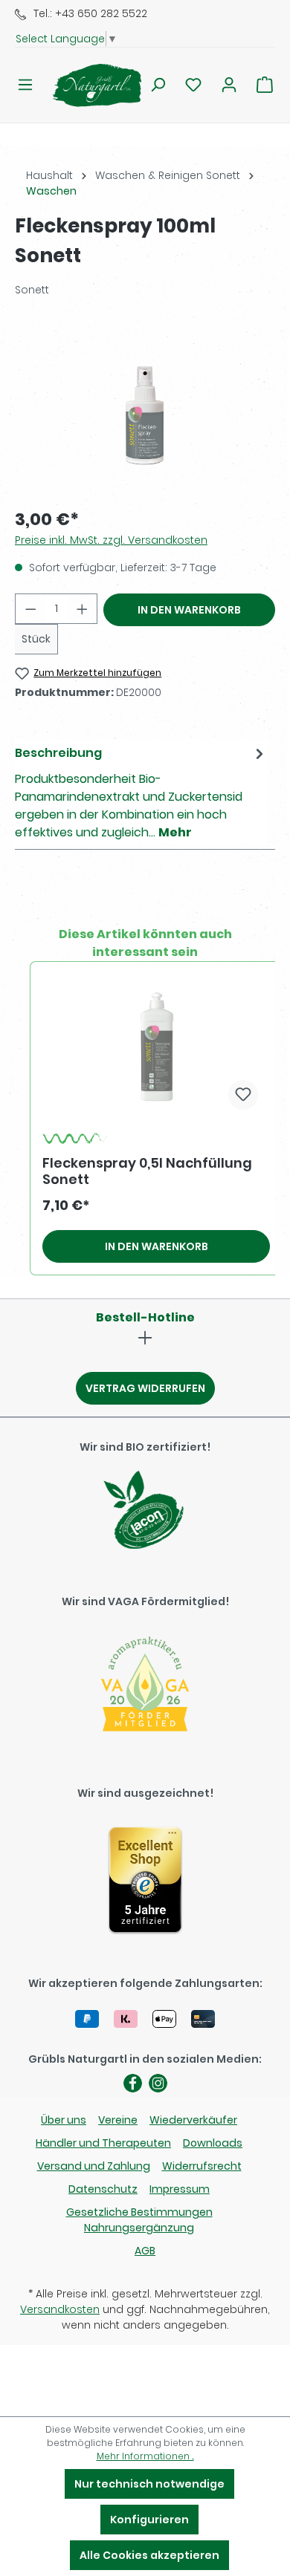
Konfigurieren (149, 2520)
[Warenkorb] (265, 85)
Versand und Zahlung (94, 2166)
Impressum (180, 2189)
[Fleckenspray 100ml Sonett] (145, 412)
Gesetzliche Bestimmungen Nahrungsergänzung (139, 2220)
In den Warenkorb (189, 610)
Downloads (213, 2143)
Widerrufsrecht (202, 2166)
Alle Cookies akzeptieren (149, 2555)
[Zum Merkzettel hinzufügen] (243, 1095)
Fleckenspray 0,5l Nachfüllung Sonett (147, 1171)
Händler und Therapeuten (103, 2143)
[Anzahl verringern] (30, 609)
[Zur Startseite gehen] (88, 85)
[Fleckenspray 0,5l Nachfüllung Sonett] (156, 1047)
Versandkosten (60, 2309)
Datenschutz (103, 2189)
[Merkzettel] (193, 85)
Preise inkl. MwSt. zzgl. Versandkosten (111, 540)
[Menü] (25, 85)
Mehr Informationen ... (145, 2456)
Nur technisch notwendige (149, 2484)
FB (133, 2083)
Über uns (64, 2120)
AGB (145, 2251)
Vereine (118, 2120)
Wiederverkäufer (193, 2120)
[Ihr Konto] (229, 85)
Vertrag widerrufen (145, 1388)
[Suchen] (158, 85)
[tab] (141, 792)
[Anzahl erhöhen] (83, 609)
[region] (145, 411)
